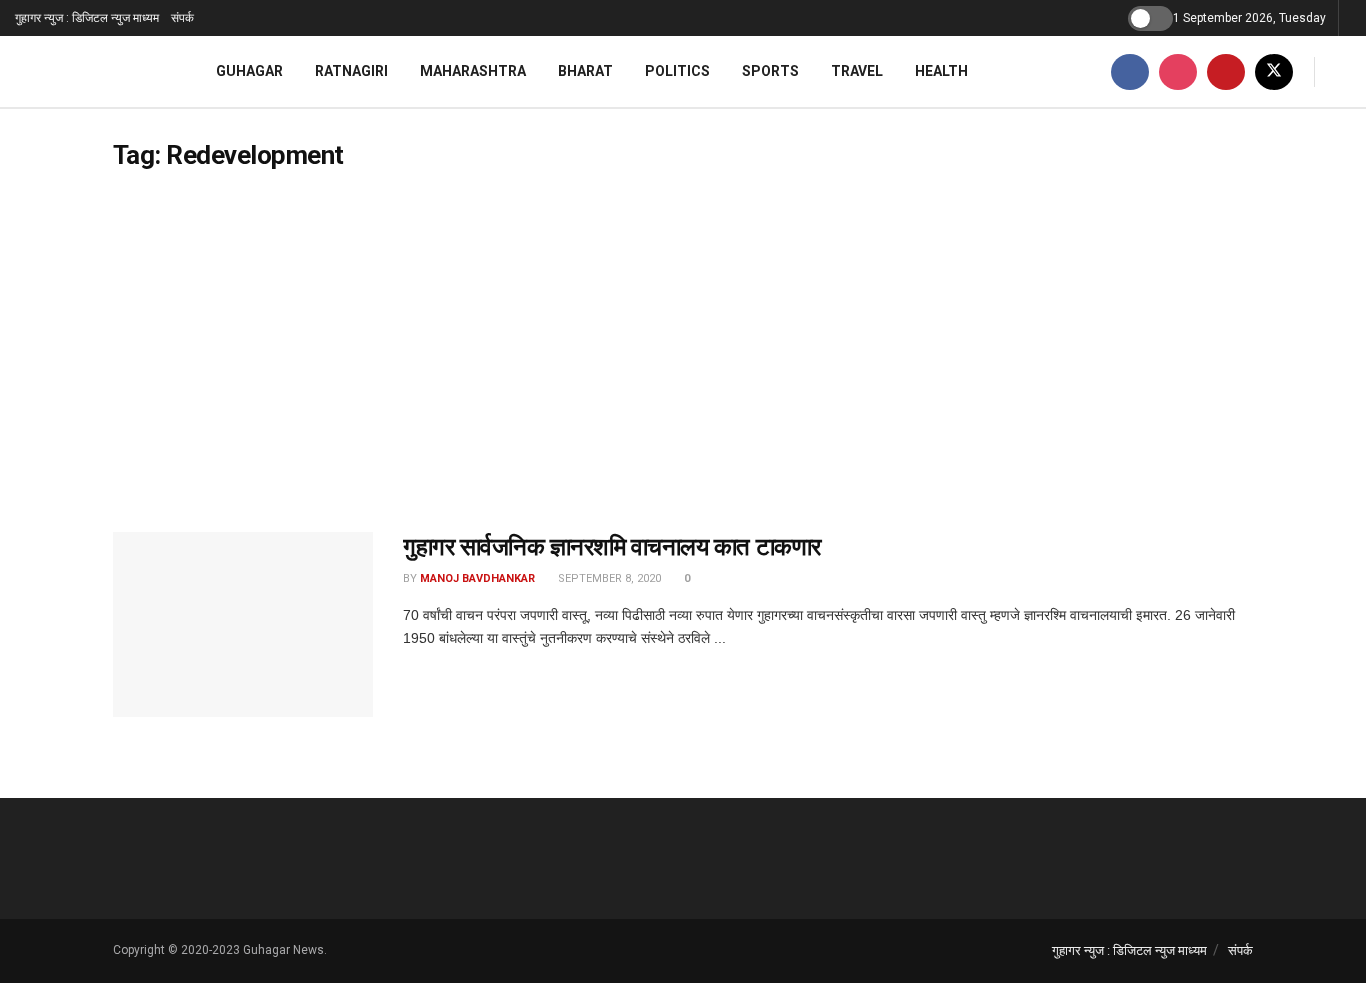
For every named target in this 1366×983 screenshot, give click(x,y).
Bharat (585, 71)
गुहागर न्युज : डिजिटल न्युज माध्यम (87, 18)
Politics (677, 71)
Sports (770, 71)
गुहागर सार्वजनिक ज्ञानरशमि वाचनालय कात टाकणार (612, 547)
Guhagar (249, 71)
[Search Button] (1343, 71)
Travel (857, 71)
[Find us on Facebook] (1130, 71)
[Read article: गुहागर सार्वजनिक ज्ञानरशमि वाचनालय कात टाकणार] (243, 625)
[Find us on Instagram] (1178, 71)
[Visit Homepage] (90, 72)
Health (941, 71)
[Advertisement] (683, 352)
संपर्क (182, 18)
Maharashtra (473, 71)
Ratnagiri (351, 71)
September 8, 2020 (608, 578)
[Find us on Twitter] (1274, 71)
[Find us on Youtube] (1226, 71)
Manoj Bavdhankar (477, 578)
